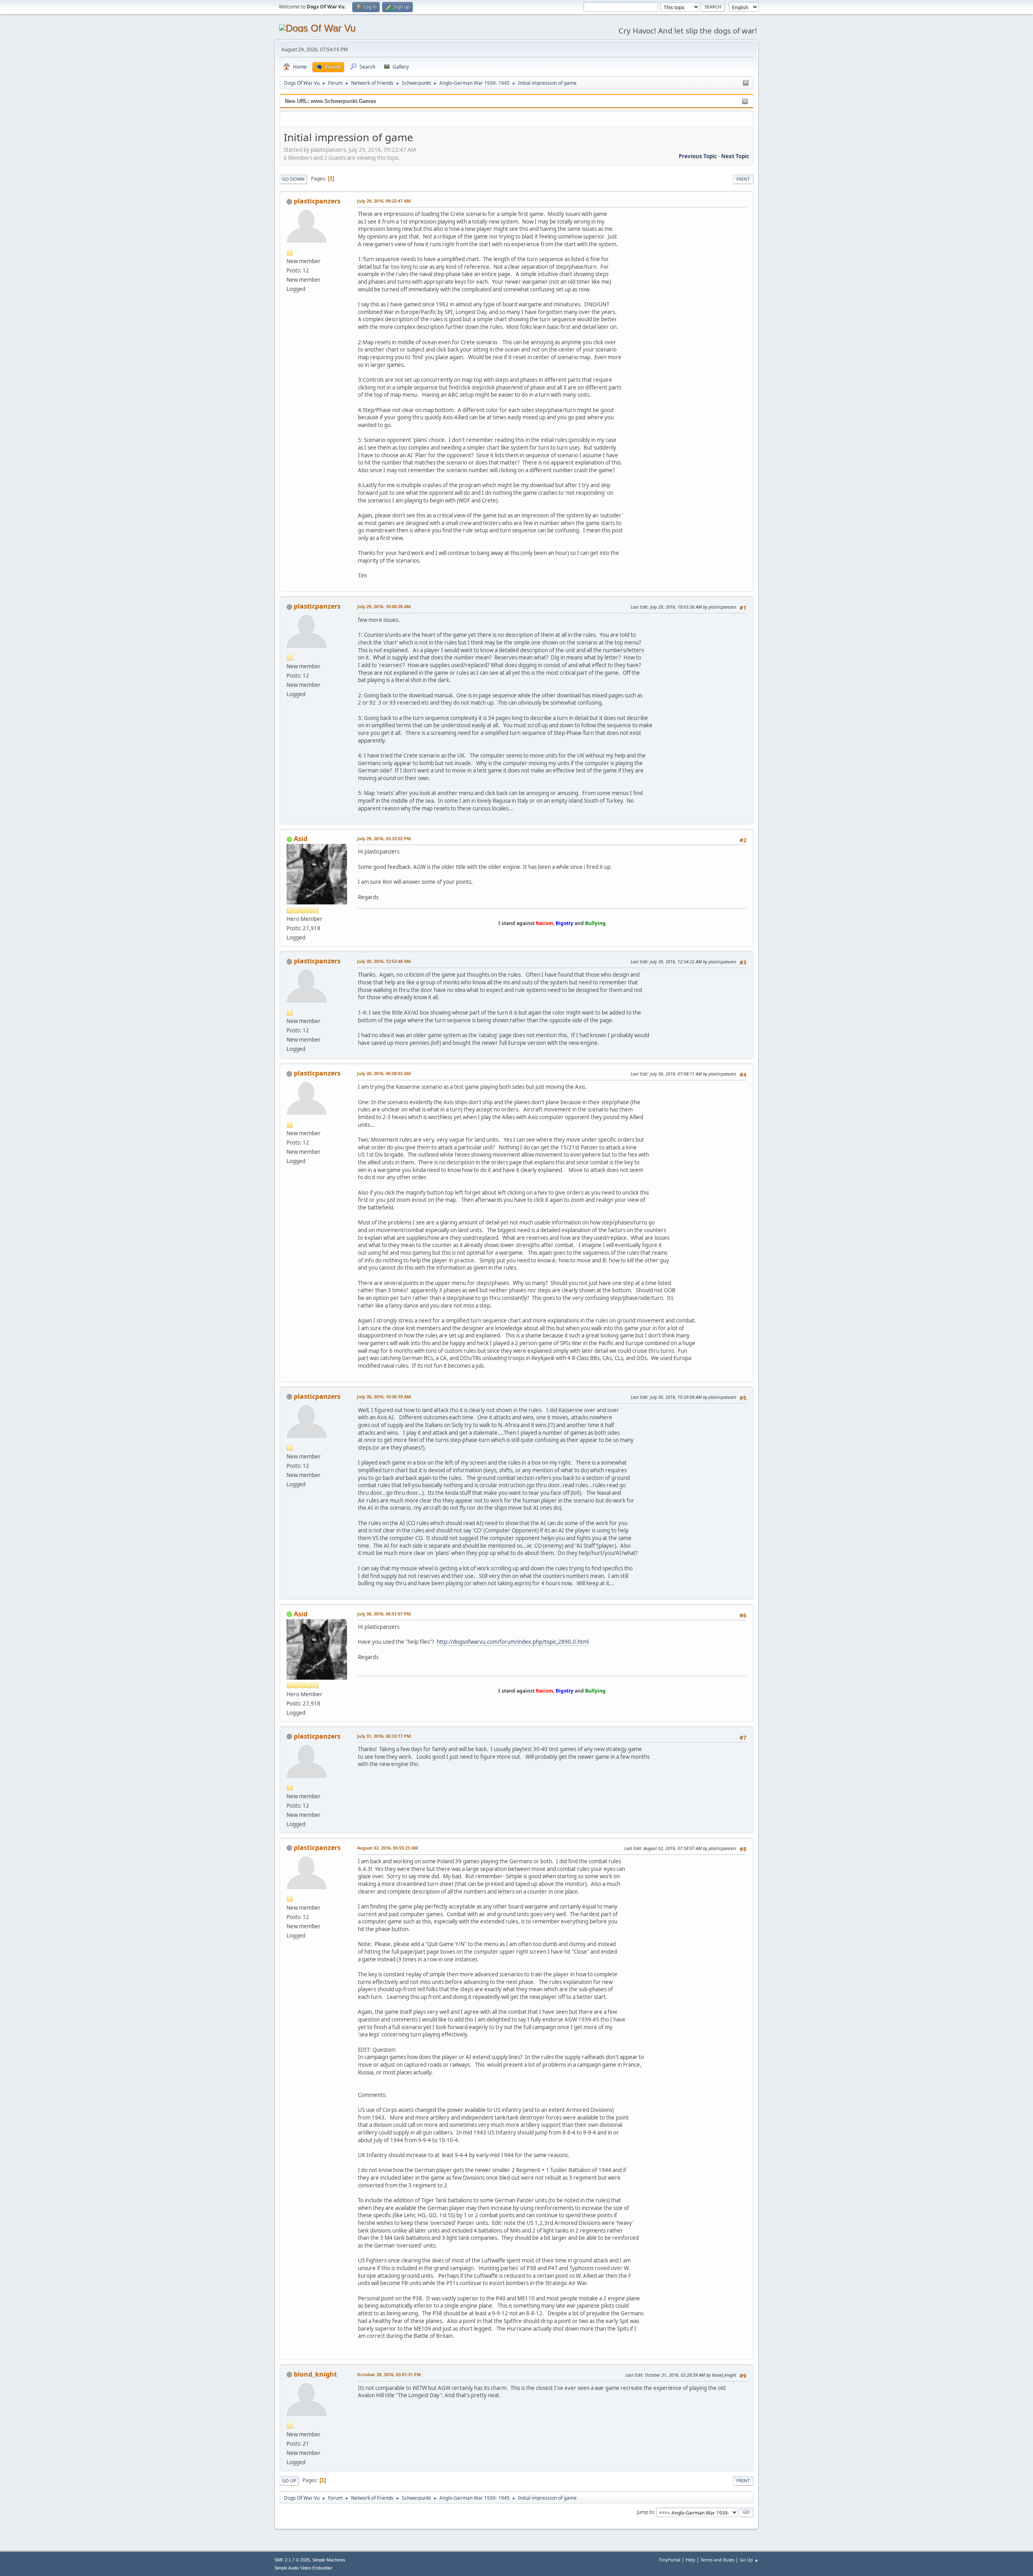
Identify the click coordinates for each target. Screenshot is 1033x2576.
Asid (301, 839)
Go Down (293, 179)
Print (743, 179)
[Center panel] (746, 83)
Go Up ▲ (749, 2560)
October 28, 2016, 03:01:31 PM (389, 2374)
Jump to (645, 2512)
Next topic (735, 156)
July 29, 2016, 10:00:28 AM (384, 606)
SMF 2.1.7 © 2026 (292, 2560)
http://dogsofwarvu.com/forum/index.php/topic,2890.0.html (513, 1642)
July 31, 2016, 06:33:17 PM (384, 1736)
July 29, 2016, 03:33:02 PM (384, 838)
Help (690, 2560)
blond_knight (315, 2374)
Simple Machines (329, 2560)
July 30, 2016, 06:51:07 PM (384, 1614)
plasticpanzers (317, 201)
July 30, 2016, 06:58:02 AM (384, 1073)
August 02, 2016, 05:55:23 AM (388, 1848)
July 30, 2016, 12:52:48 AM (384, 961)
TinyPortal (670, 2560)
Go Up (289, 2481)
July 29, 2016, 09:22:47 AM (384, 201)
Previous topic (698, 156)
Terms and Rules (717, 2560)
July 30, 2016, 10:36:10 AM (384, 1397)
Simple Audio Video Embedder (303, 2568)
